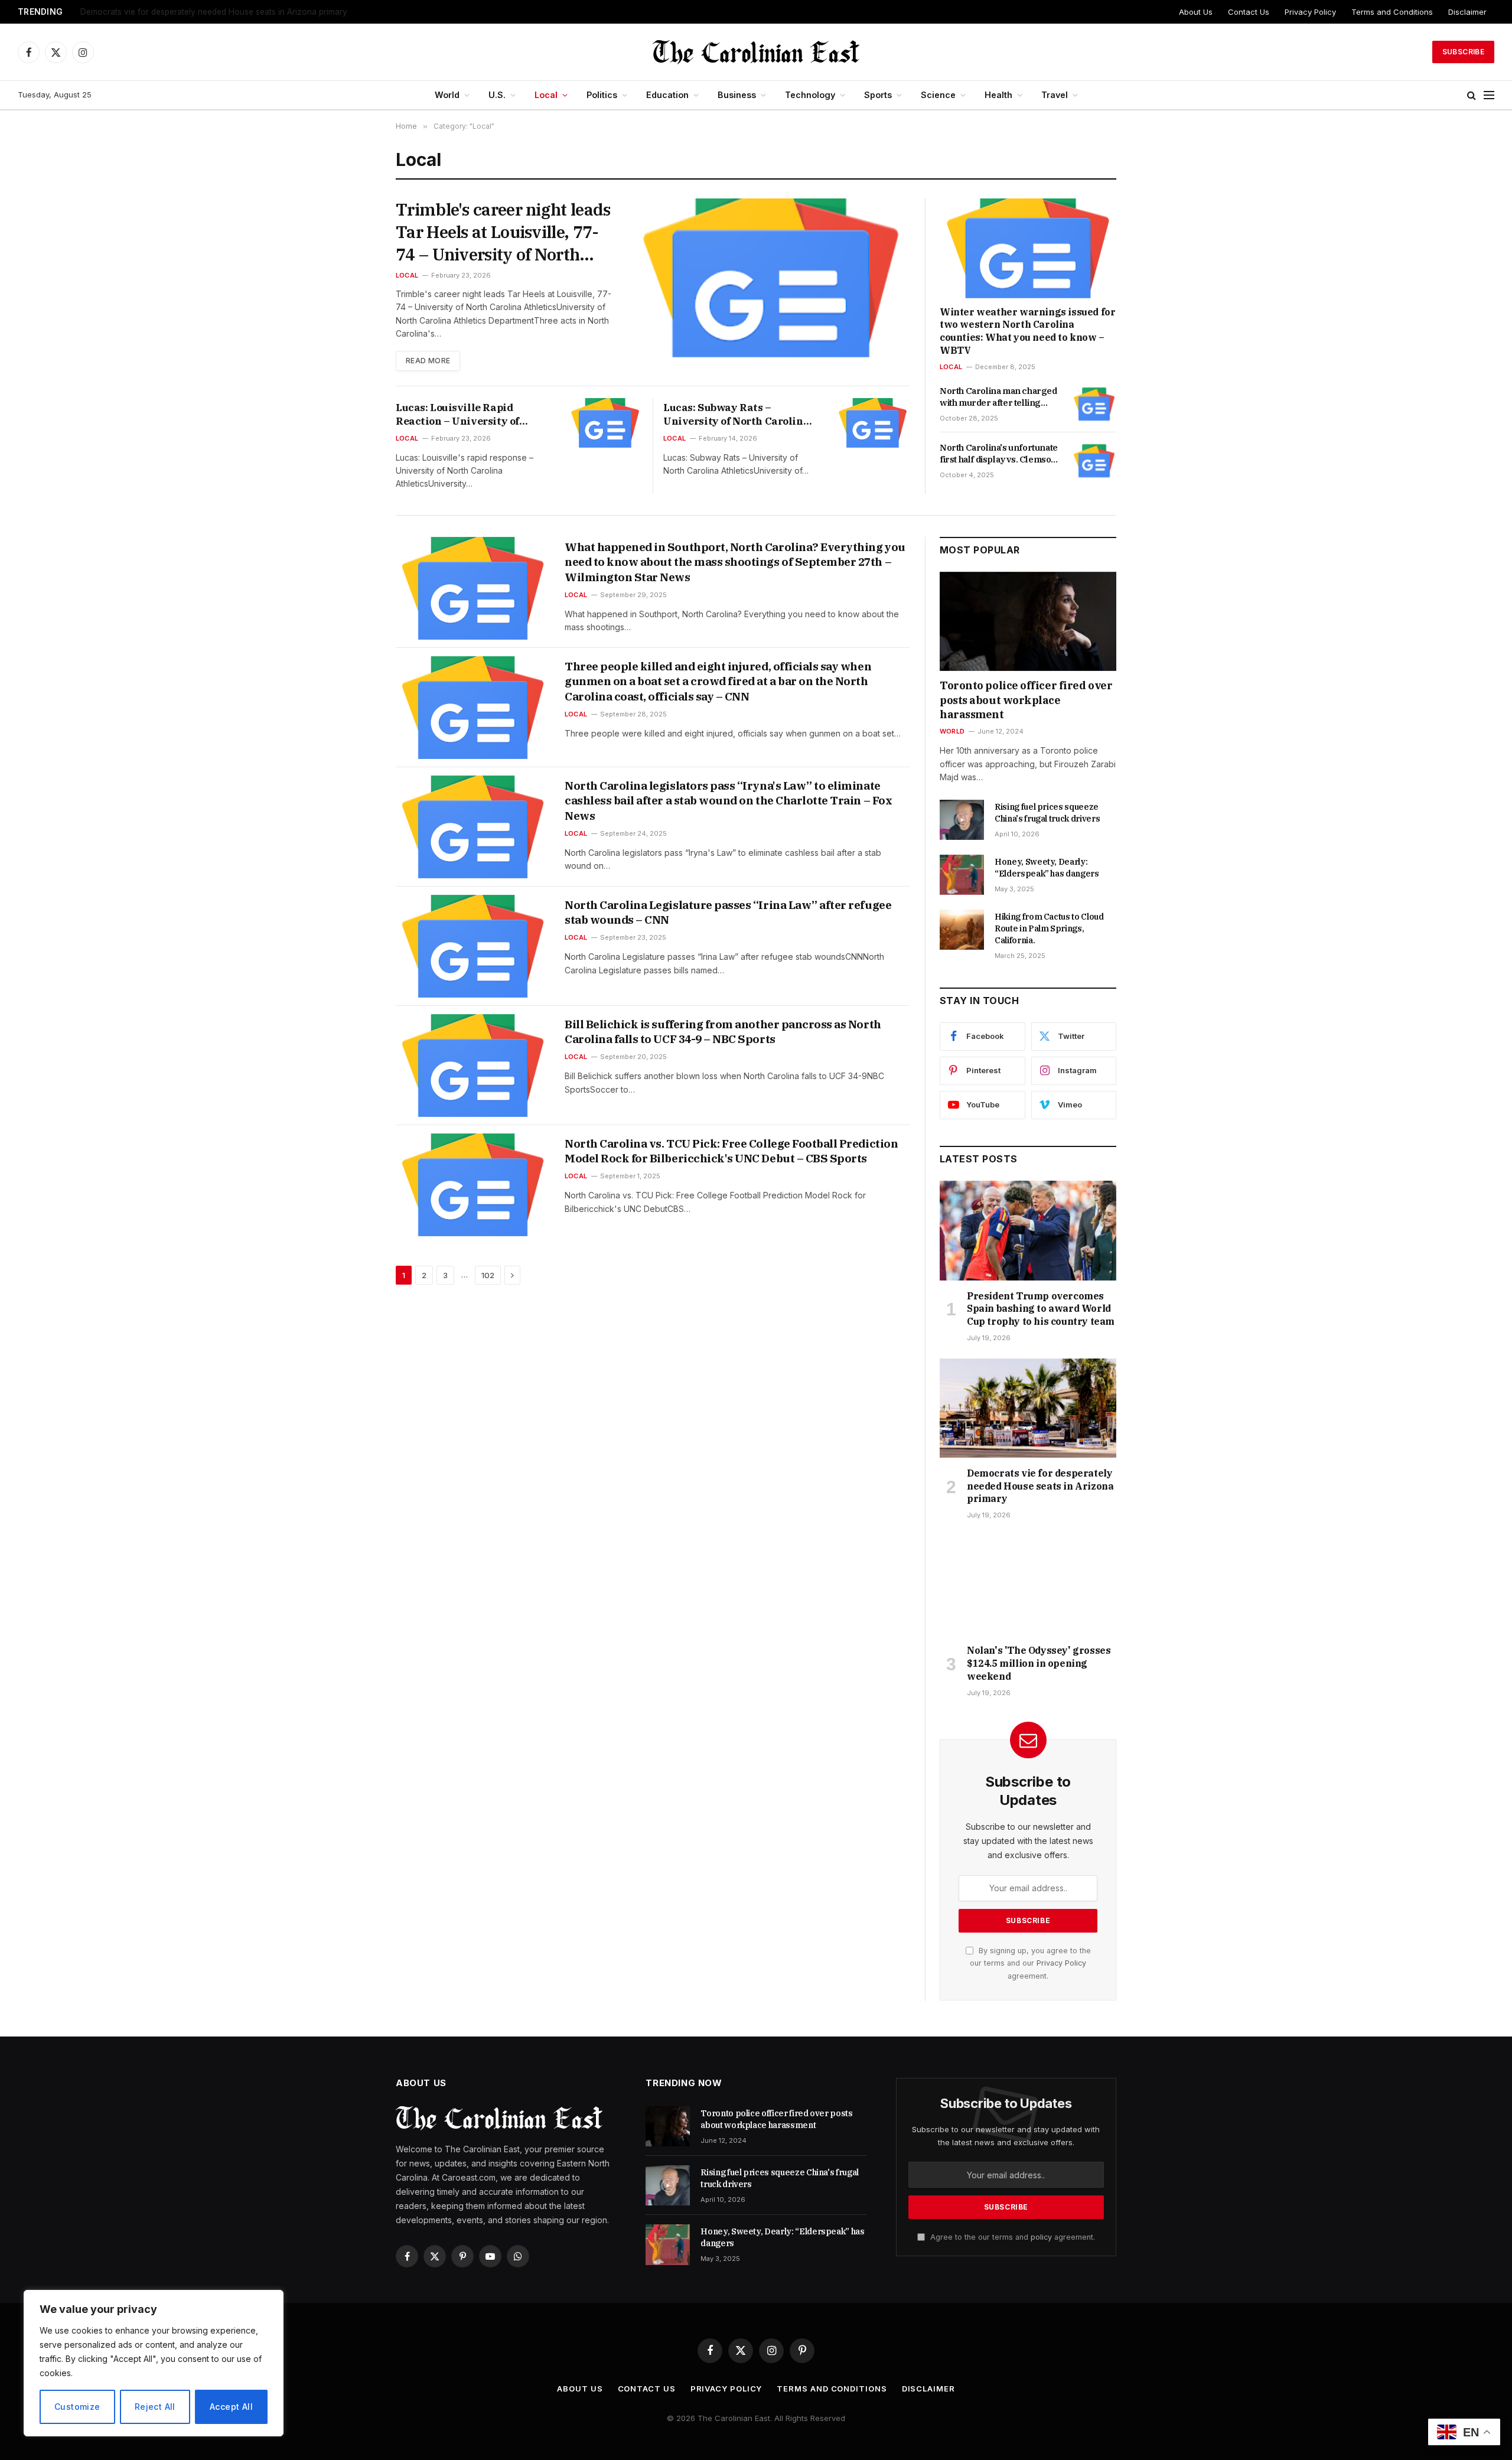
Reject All (155, 2407)
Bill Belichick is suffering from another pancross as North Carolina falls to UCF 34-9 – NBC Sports (723, 1032)
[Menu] (1489, 95)
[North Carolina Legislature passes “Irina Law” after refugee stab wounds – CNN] (473, 946)
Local (546, 95)
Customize (77, 2407)
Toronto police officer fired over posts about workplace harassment (1026, 700)
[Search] (1472, 95)
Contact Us (1249, 12)
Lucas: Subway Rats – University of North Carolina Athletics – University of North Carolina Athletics (736, 415)
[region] (154, 2363)
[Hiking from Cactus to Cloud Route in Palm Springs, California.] (962, 930)
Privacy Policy (1310, 12)
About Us (1196, 12)
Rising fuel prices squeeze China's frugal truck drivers (1047, 813)
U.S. (497, 95)
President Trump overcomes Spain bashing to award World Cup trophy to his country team (1041, 1309)
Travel (1055, 95)
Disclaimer (1467, 12)
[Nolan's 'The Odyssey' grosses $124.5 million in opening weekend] (1028, 1585)
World (447, 95)
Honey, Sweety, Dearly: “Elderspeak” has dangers (1047, 868)
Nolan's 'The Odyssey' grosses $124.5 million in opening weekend (1039, 1663)
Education (667, 95)
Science (938, 95)
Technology (810, 95)
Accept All (231, 2407)
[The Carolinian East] (756, 52)
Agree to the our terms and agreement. (1011, 2237)
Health (998, 95)
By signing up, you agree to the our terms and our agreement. (1030, 1963)
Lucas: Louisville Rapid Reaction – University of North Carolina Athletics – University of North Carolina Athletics (469, 415)
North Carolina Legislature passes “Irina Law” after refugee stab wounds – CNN (728, 913)
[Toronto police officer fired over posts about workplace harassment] (1028, 621)
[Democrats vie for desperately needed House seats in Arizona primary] (1028, 1408)
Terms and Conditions (1392, 12)
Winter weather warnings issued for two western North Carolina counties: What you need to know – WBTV (1027, 331)
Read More (428, 361)
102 (488, 1275)
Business (737, 95)
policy (1041, 2237)
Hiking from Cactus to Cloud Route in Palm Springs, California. (1049, 928)
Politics (602, 95)
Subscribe (1463, 52)
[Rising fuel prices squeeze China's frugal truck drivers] (962, 820)
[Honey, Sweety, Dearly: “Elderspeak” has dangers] (962, 875)
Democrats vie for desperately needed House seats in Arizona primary (214, 12)
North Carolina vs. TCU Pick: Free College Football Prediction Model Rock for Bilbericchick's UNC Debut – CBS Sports (731, 1151)
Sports (878, 95)
